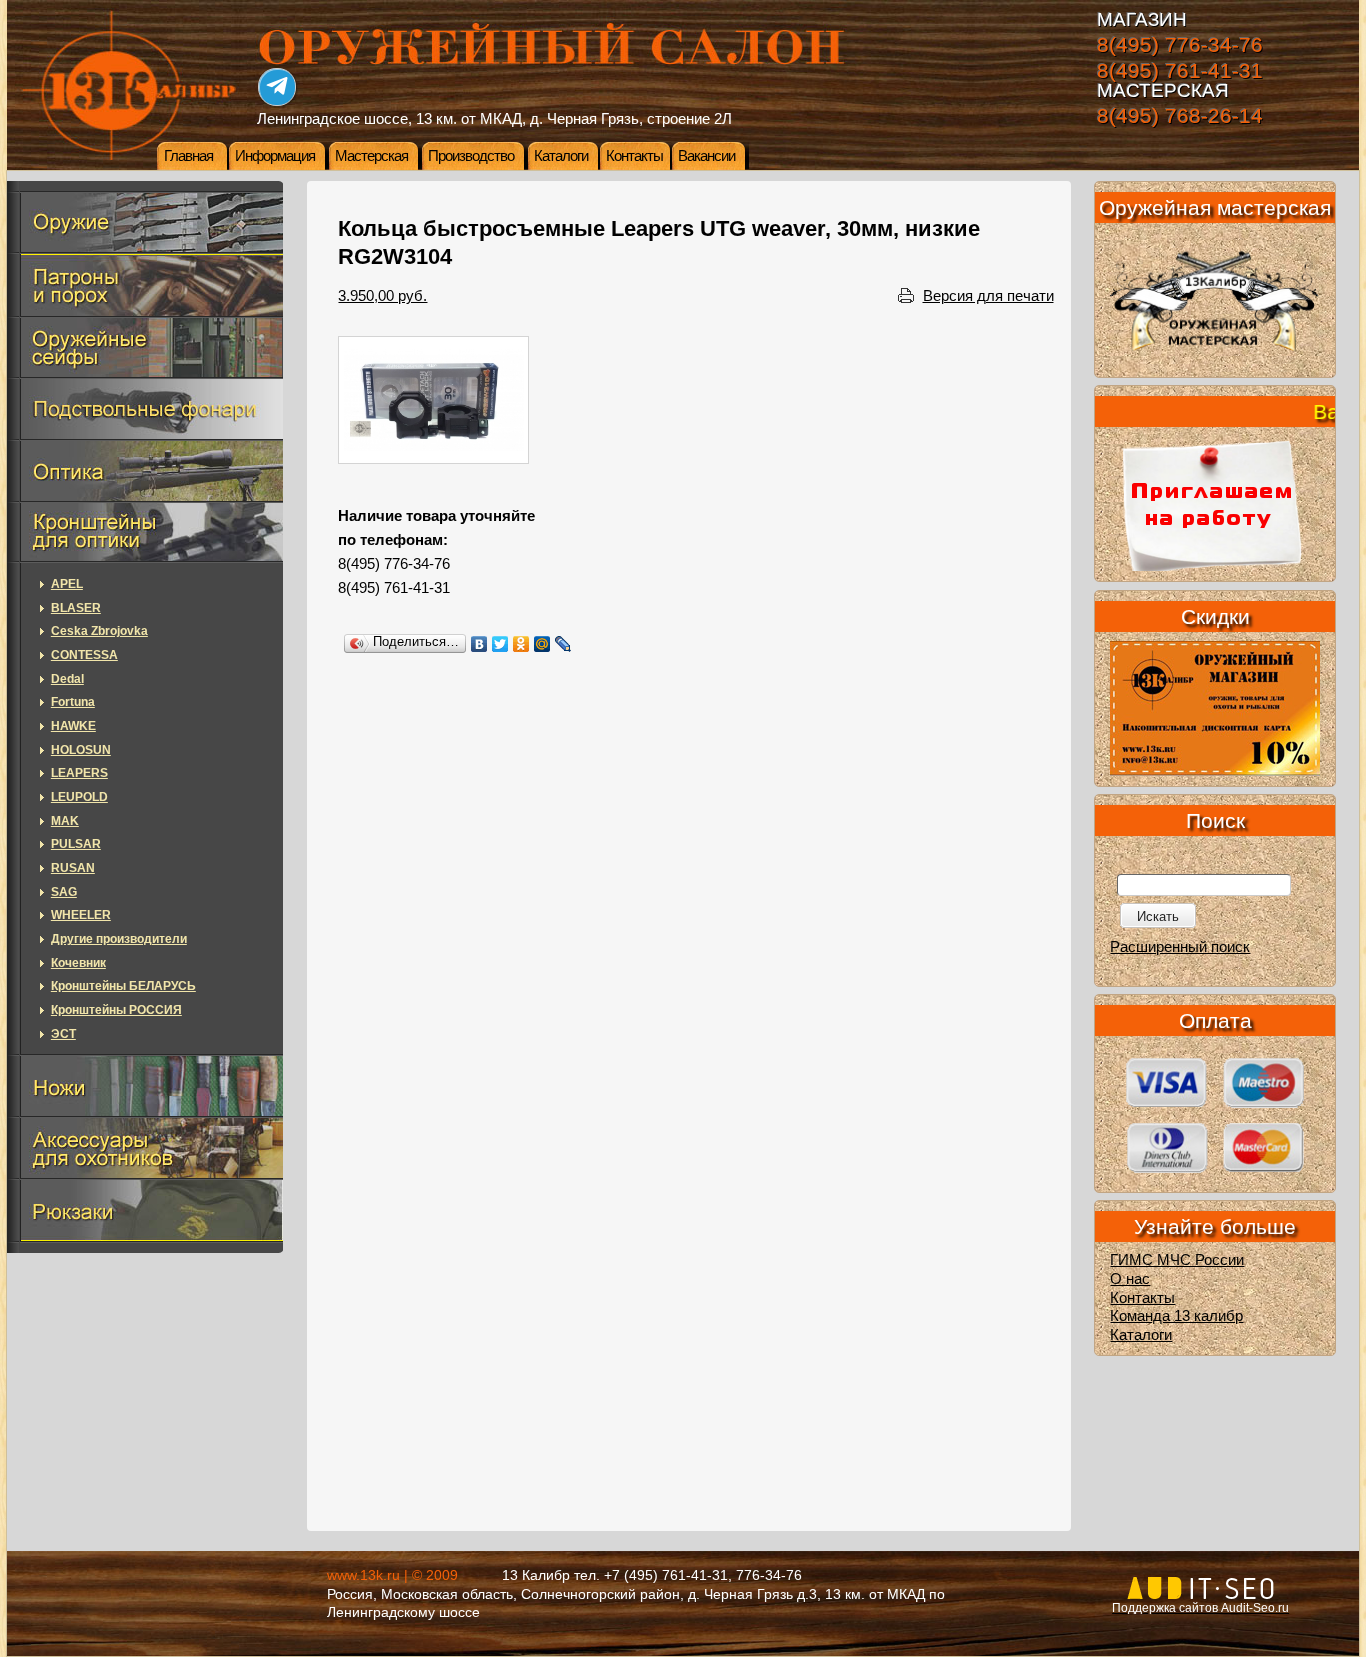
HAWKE (73, 726)
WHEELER (81, 915)
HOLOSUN (81, 750)
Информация (275, 156)
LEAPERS (79, 773)
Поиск (1215, 820)
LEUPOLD (79, 797)
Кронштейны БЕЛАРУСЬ (123, 986)
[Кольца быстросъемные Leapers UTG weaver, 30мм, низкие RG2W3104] (433, 400)
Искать (1158, 916)
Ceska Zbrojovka (99, 631)
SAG (64, 892)
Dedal (67, 679)
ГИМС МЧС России (1177, 1260)
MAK (65, 821)
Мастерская (371, 156)
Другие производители (119, 939)
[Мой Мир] (542, 644)
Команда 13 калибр (1176, 1316)
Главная (188, 156)
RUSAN (73, 868)
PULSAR (76, 844)
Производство (471, 156)
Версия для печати (988, 296)
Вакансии (706, 156)
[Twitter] (500, 644)
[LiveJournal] (563, 644)
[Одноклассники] (521, 644)
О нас (1130, 1279)
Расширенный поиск (1180, 947)
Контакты (634, 156)
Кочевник (78, 963)
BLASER (76, 608)
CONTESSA (84, 655)
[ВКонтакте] (479, 644)
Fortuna (73, 702)
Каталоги (561, 156)
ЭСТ (63, 1034)
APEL (67, 584)
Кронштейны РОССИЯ (116, 1010)
